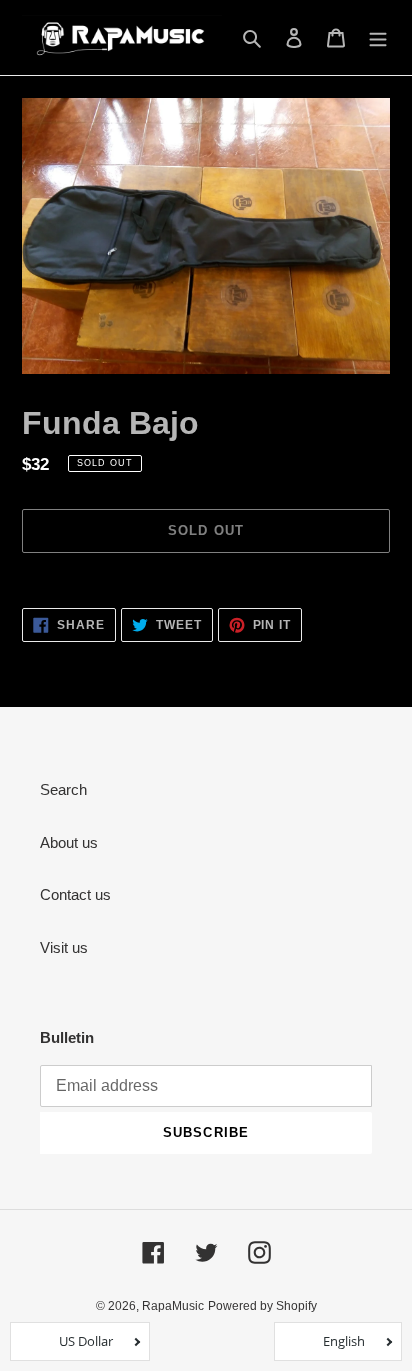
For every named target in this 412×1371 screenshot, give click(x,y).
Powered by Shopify (262, 1306)
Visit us (64, 947)
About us (69, 842)
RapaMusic (173, 1306)
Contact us (75, 894)
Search (63, 789)
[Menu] (378, 37)
